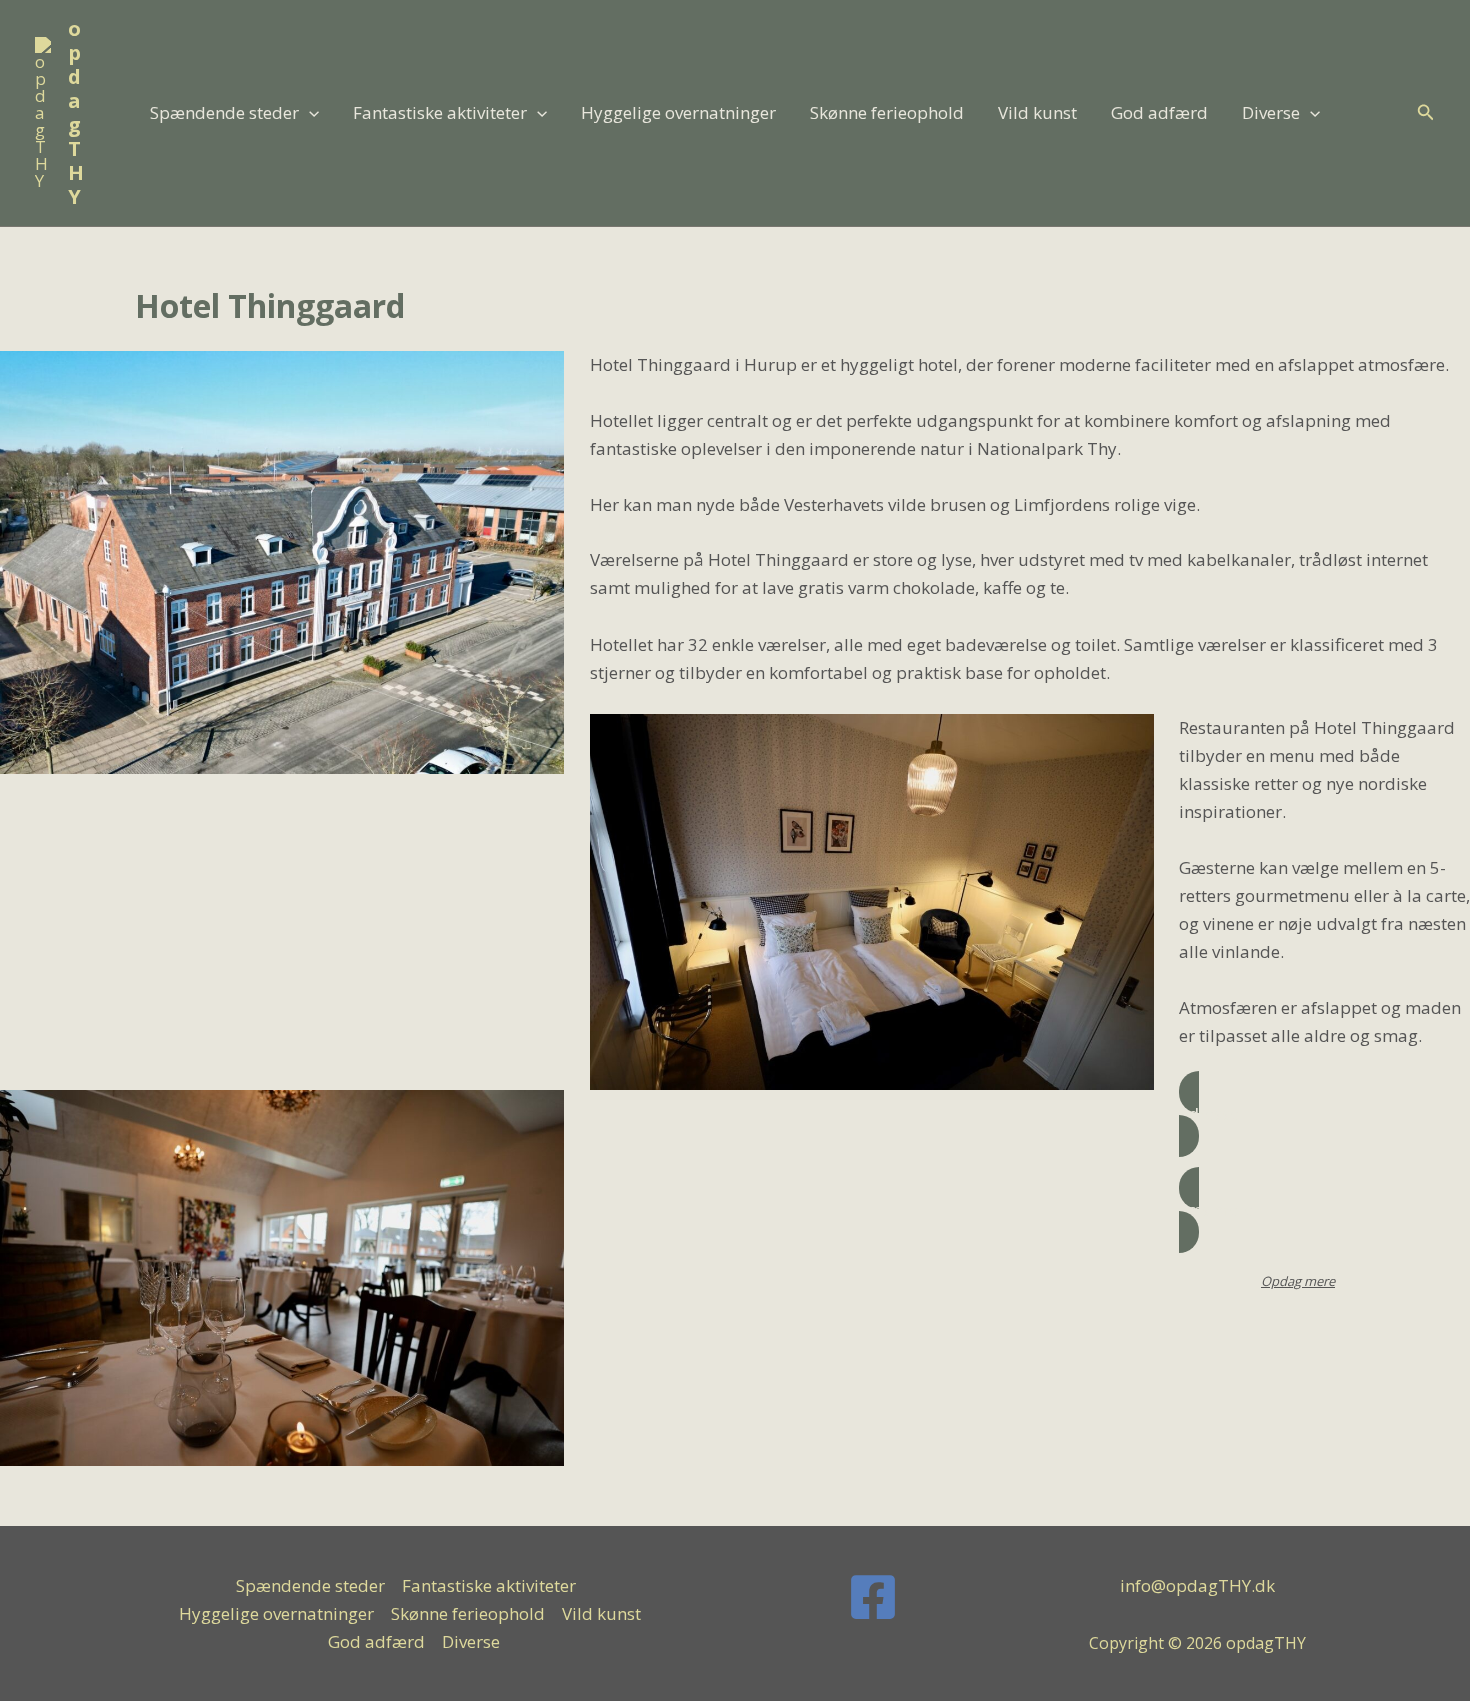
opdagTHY (76, 112)
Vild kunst (1037, 112)
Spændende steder (224, 112)
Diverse (1271, 112)
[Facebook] (873, 1597)
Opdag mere (1298, 1281)
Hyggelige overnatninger (678, 112)
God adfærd (1159, 112)
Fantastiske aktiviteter (440, 112)
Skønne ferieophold (887, 112)
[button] (309, 113)
